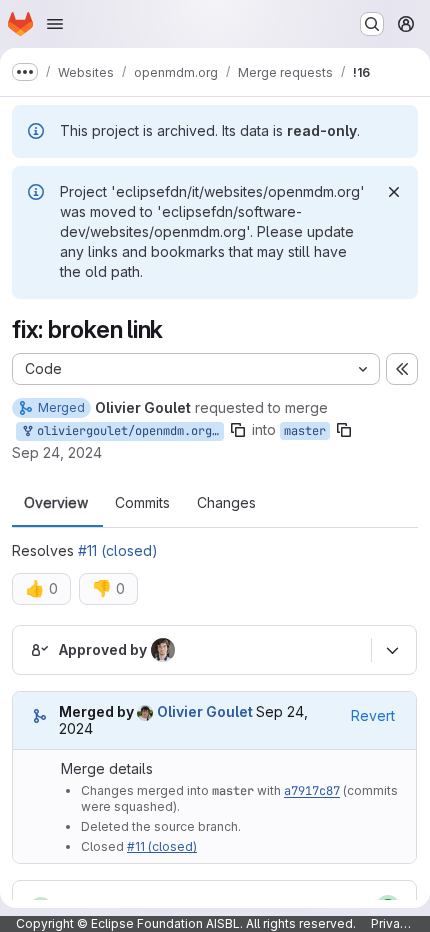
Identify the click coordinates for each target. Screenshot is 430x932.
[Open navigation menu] (55, 24)
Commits (142, 503)
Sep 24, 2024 (57, 452)
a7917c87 (312, 791)
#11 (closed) (118, 550)
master (305, 431)
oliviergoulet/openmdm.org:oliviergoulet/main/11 (127, 431)
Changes (226, 503)
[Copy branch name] (238, 430)
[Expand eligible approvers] (392, 650)
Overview (56, 503)
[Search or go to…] (372, 24)
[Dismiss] (394, 192)
